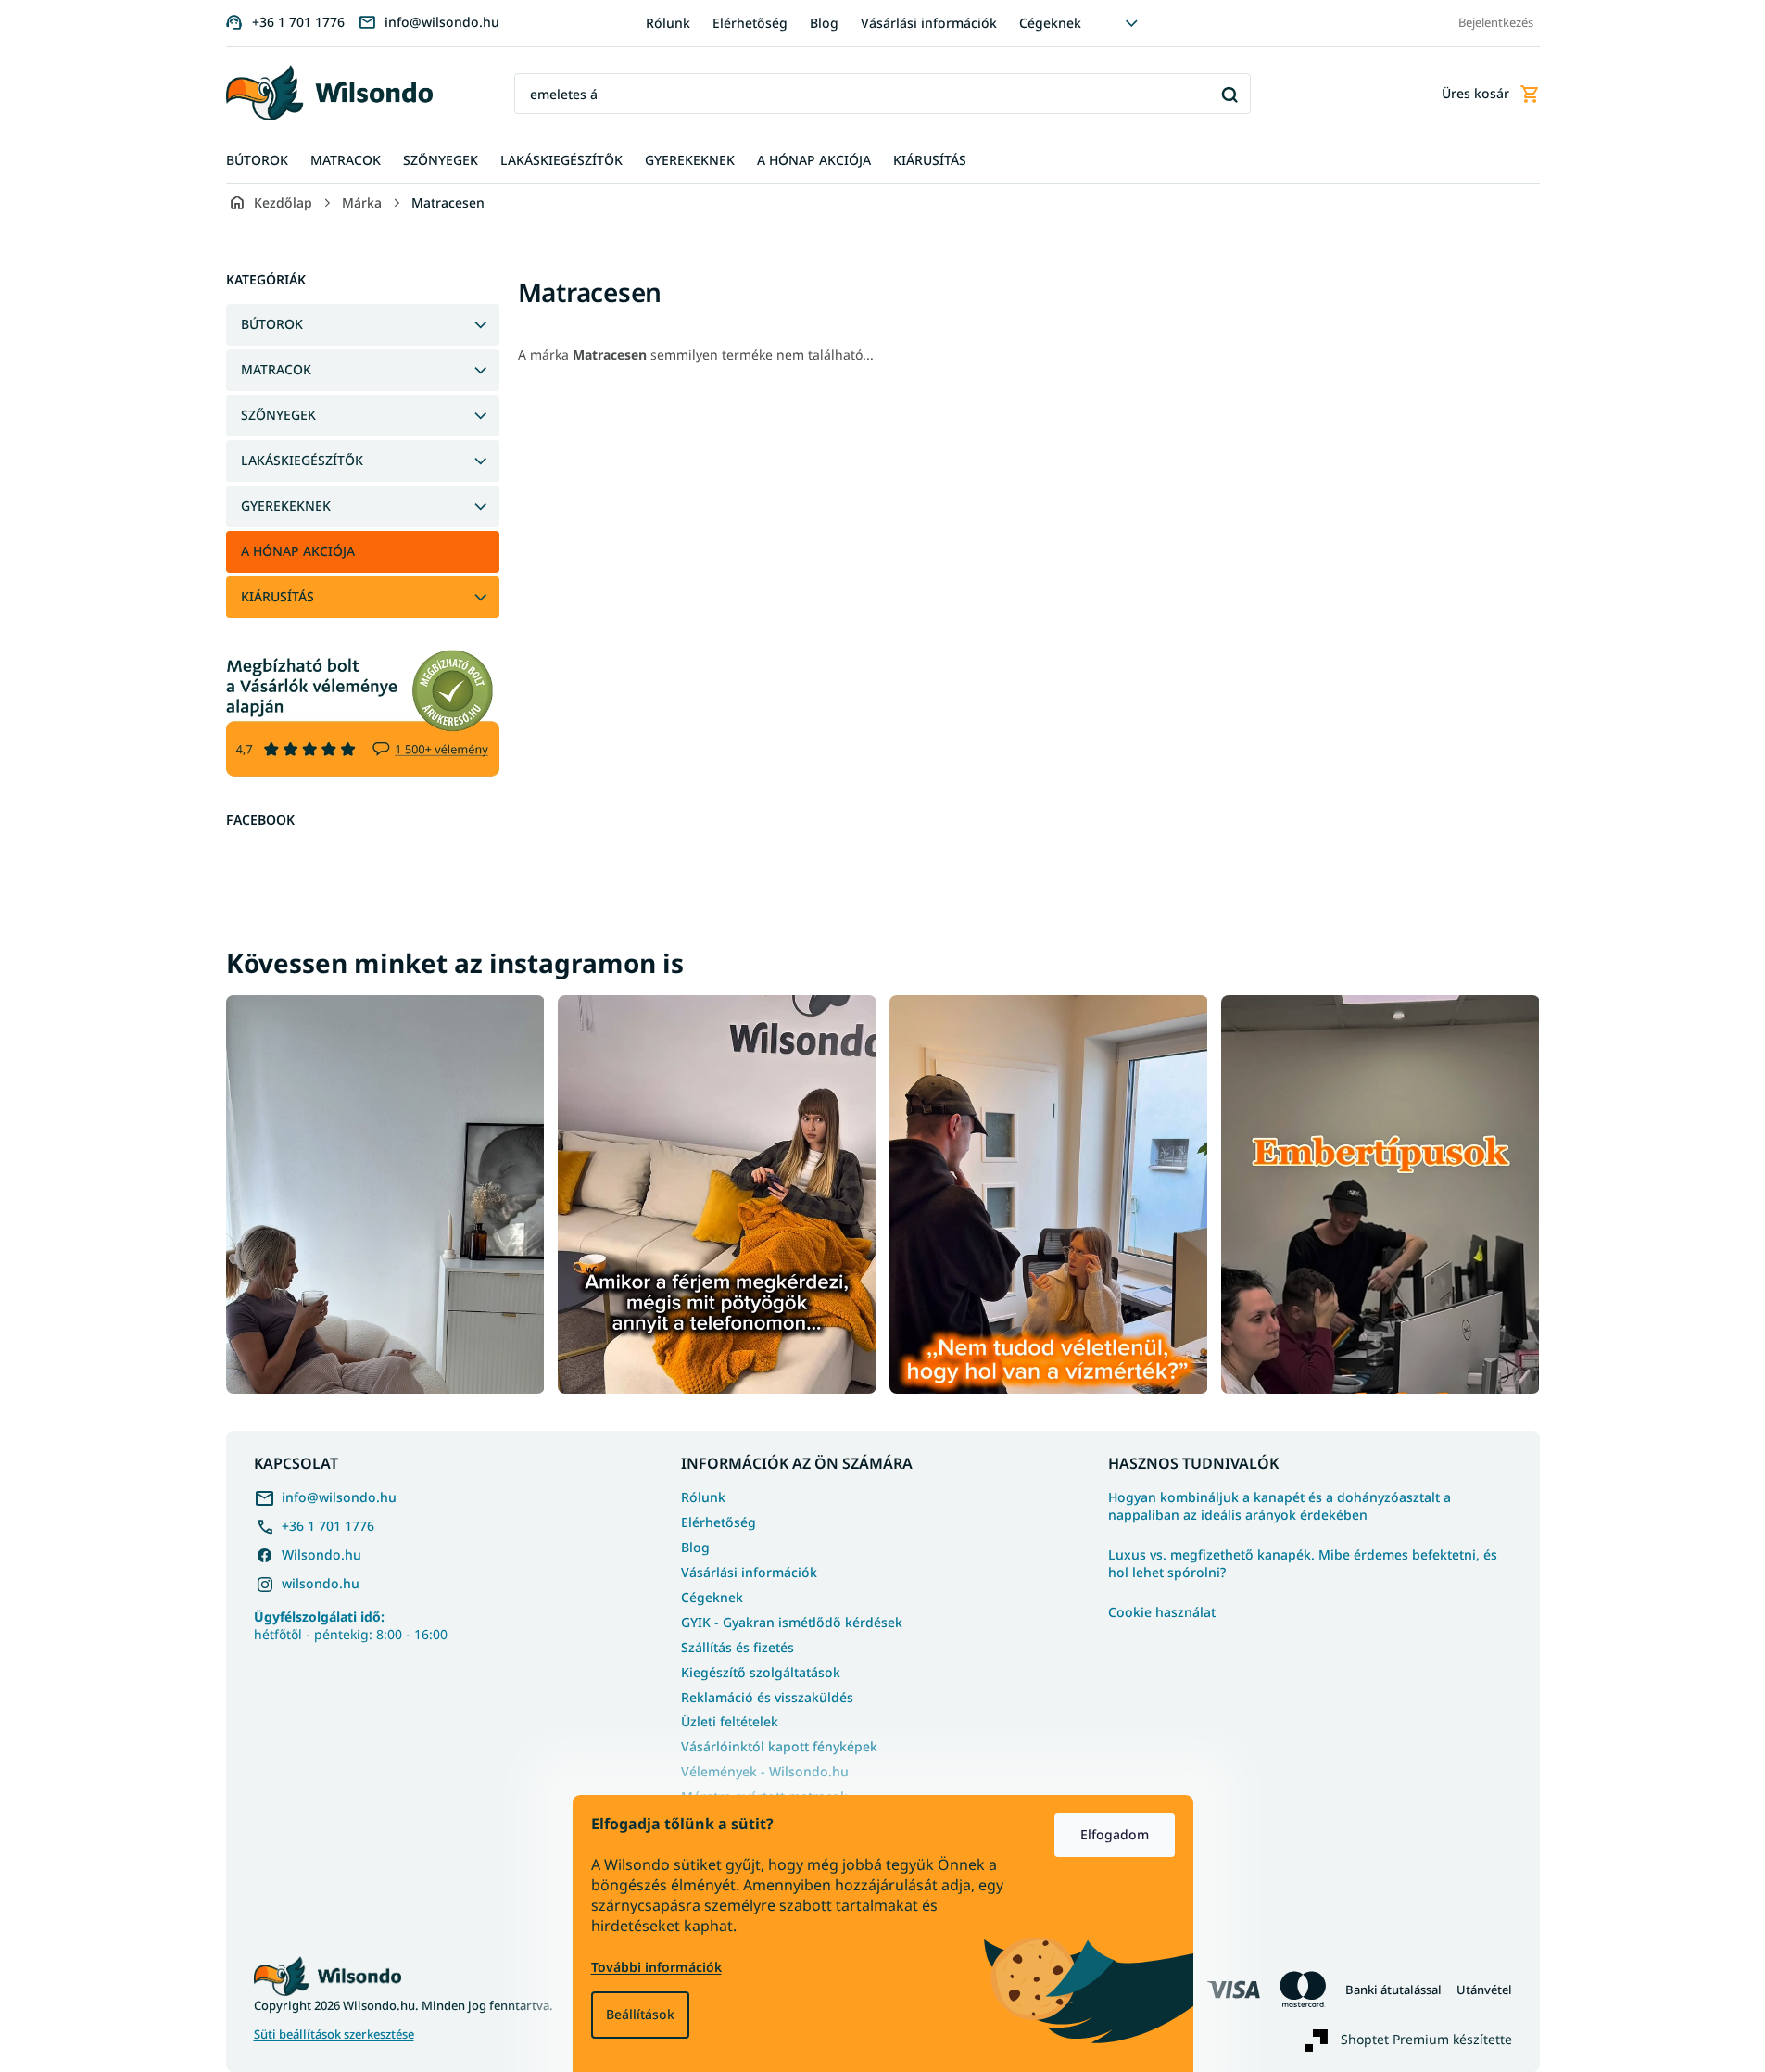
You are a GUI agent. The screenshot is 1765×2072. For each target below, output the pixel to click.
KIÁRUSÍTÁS (277, 596)
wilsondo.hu (321, 1583)
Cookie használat (1162, 1612)
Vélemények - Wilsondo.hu (765, 1771)
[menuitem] (257, 161)
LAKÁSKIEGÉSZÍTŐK (302, 460)
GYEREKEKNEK (286, 505)
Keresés (1230, 94)
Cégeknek (1050, 23)
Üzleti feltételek (730, 1721)
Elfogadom (1115, 1834)
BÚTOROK (272, 324)
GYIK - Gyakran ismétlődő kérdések (792, 1622)
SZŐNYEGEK (278, 415)
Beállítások (640, 2014)
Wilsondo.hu (321, 1554)
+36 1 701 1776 (328, 1526)
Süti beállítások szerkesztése (334, 2034)
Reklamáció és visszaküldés (767, 1697)
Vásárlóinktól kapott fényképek (779, 1746)
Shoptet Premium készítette (1426, 2038)
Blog (824, 23)
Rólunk (668, 23)
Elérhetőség (750, 23)
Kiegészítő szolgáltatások (761, 1672)
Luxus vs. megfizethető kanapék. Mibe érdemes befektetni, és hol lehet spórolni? (1303, 1564)
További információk (656, 1967)
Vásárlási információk (929, 23)
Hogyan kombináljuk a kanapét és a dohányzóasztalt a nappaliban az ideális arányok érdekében (1280, 1506)
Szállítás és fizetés (738, 1647)
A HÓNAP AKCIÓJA (298, 551)
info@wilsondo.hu (339, 1497)
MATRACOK (276, 369)
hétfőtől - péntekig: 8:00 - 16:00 (351, 1625)
